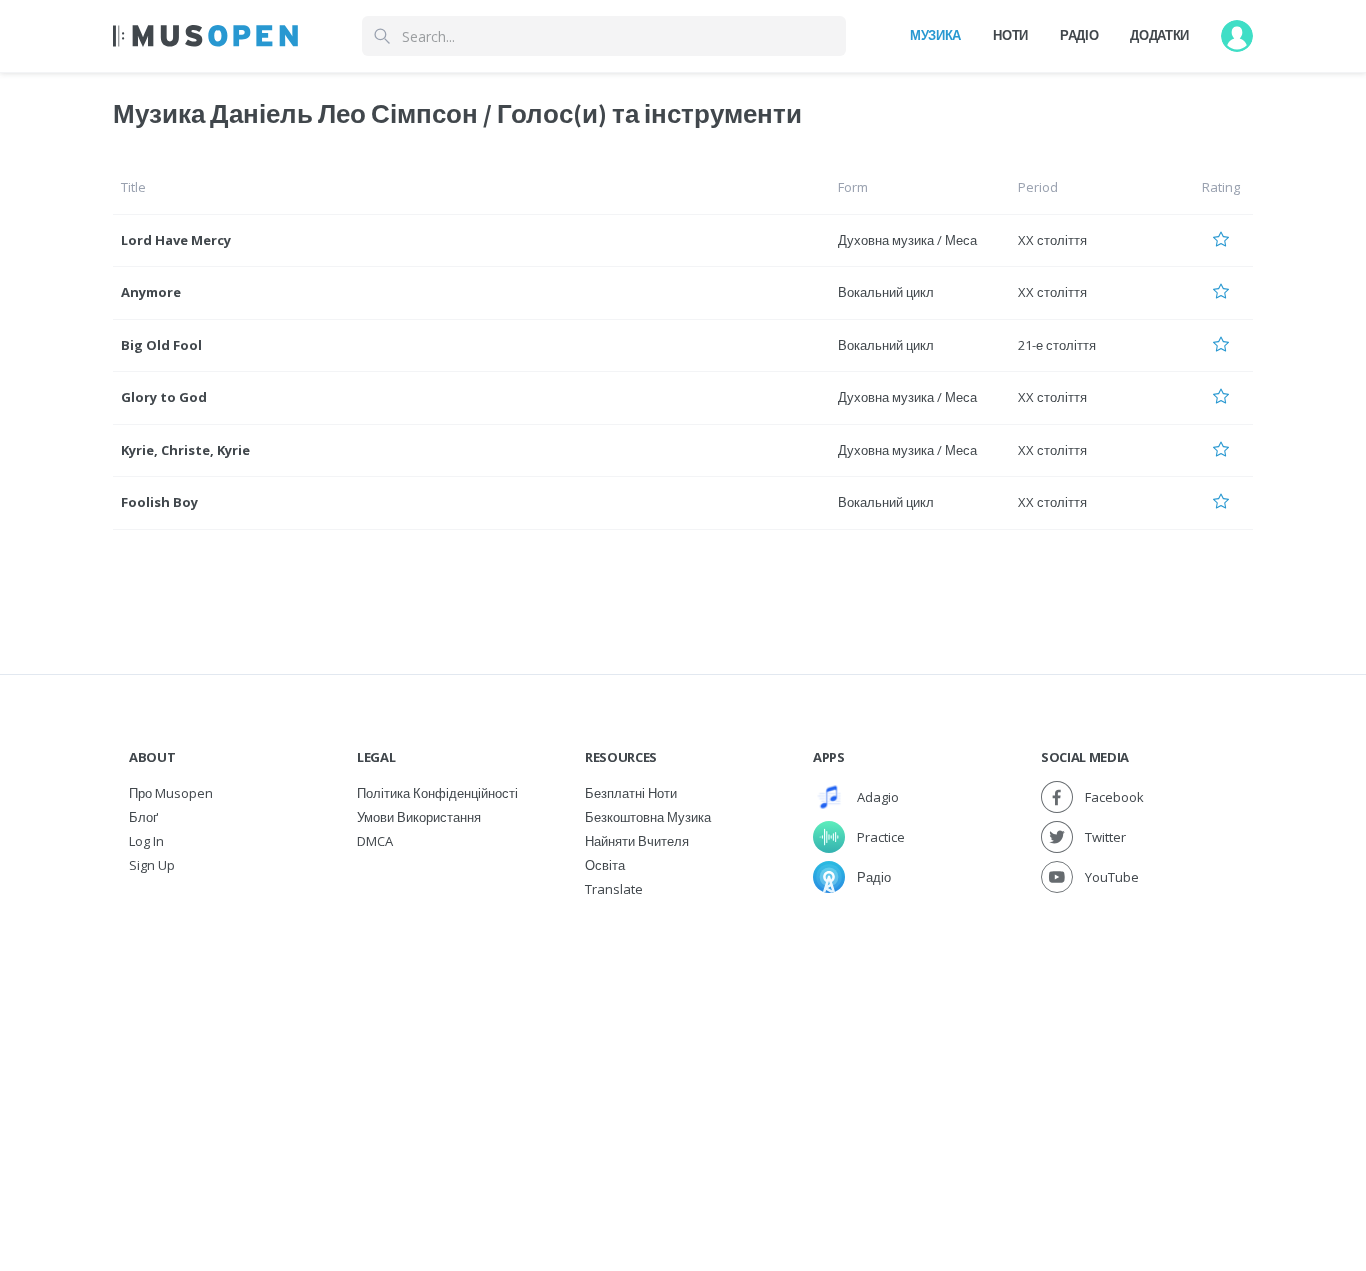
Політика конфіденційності (437, 793)
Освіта (605, 865)
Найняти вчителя (637, 841)
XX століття (1052, 240)
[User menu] (1237, 36)
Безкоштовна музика (648, 817)
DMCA (375, 841)
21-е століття (1057, 345)
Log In (146, 841)
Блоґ (143, 817)
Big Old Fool (161, 345)
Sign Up (152, 865)
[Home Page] (205, 36)
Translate (614, 889)
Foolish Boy (159, 502)
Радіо (1079, 35)
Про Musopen (171, 793)
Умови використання (419, 817)
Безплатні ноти (631, 793)
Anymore (151, 292)
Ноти (1010, 35)
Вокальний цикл (886, 292)
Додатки (1159, 35)
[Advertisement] (683, 1051)
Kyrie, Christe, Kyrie (185, 450)
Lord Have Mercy (176, 240)
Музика (935, 35)
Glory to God (164, 397)
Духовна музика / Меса (907, 240)
